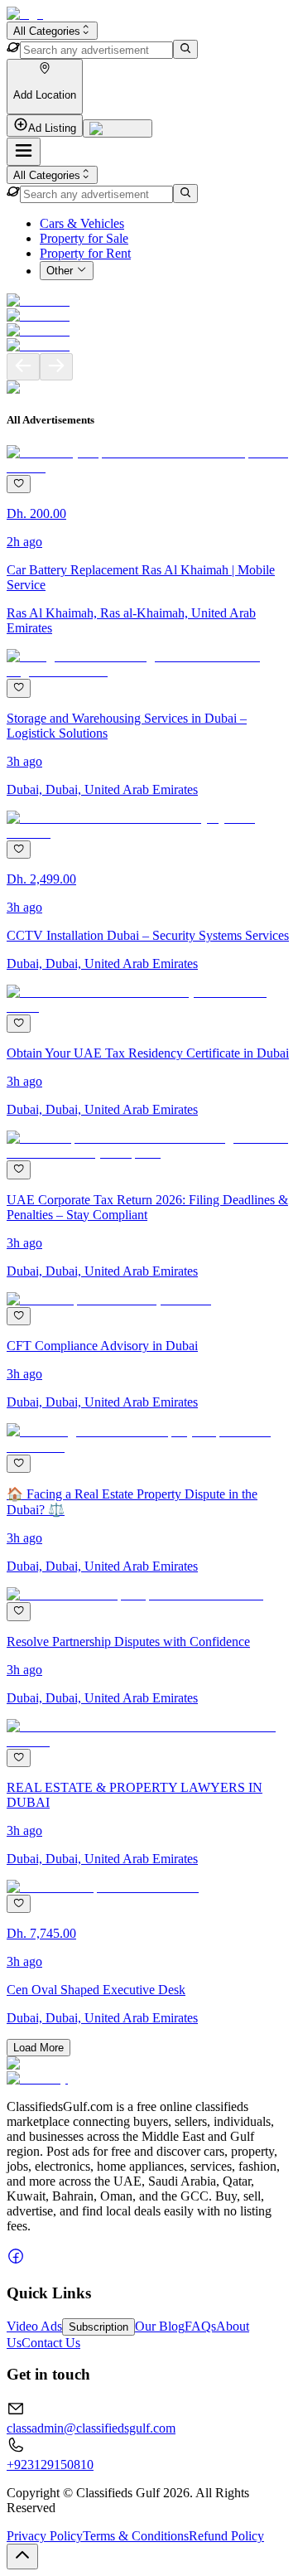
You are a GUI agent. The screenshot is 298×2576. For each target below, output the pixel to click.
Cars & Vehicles (82, 223)
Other (60, 271)
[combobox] (52, 31)
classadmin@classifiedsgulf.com (91, 2428)
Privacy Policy (45, 2536)
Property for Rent (85, 253)
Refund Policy (226, 2536)
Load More (38, 2048)
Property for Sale (84, 238)
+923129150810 (50, 2465)
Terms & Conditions (136, 2536)
